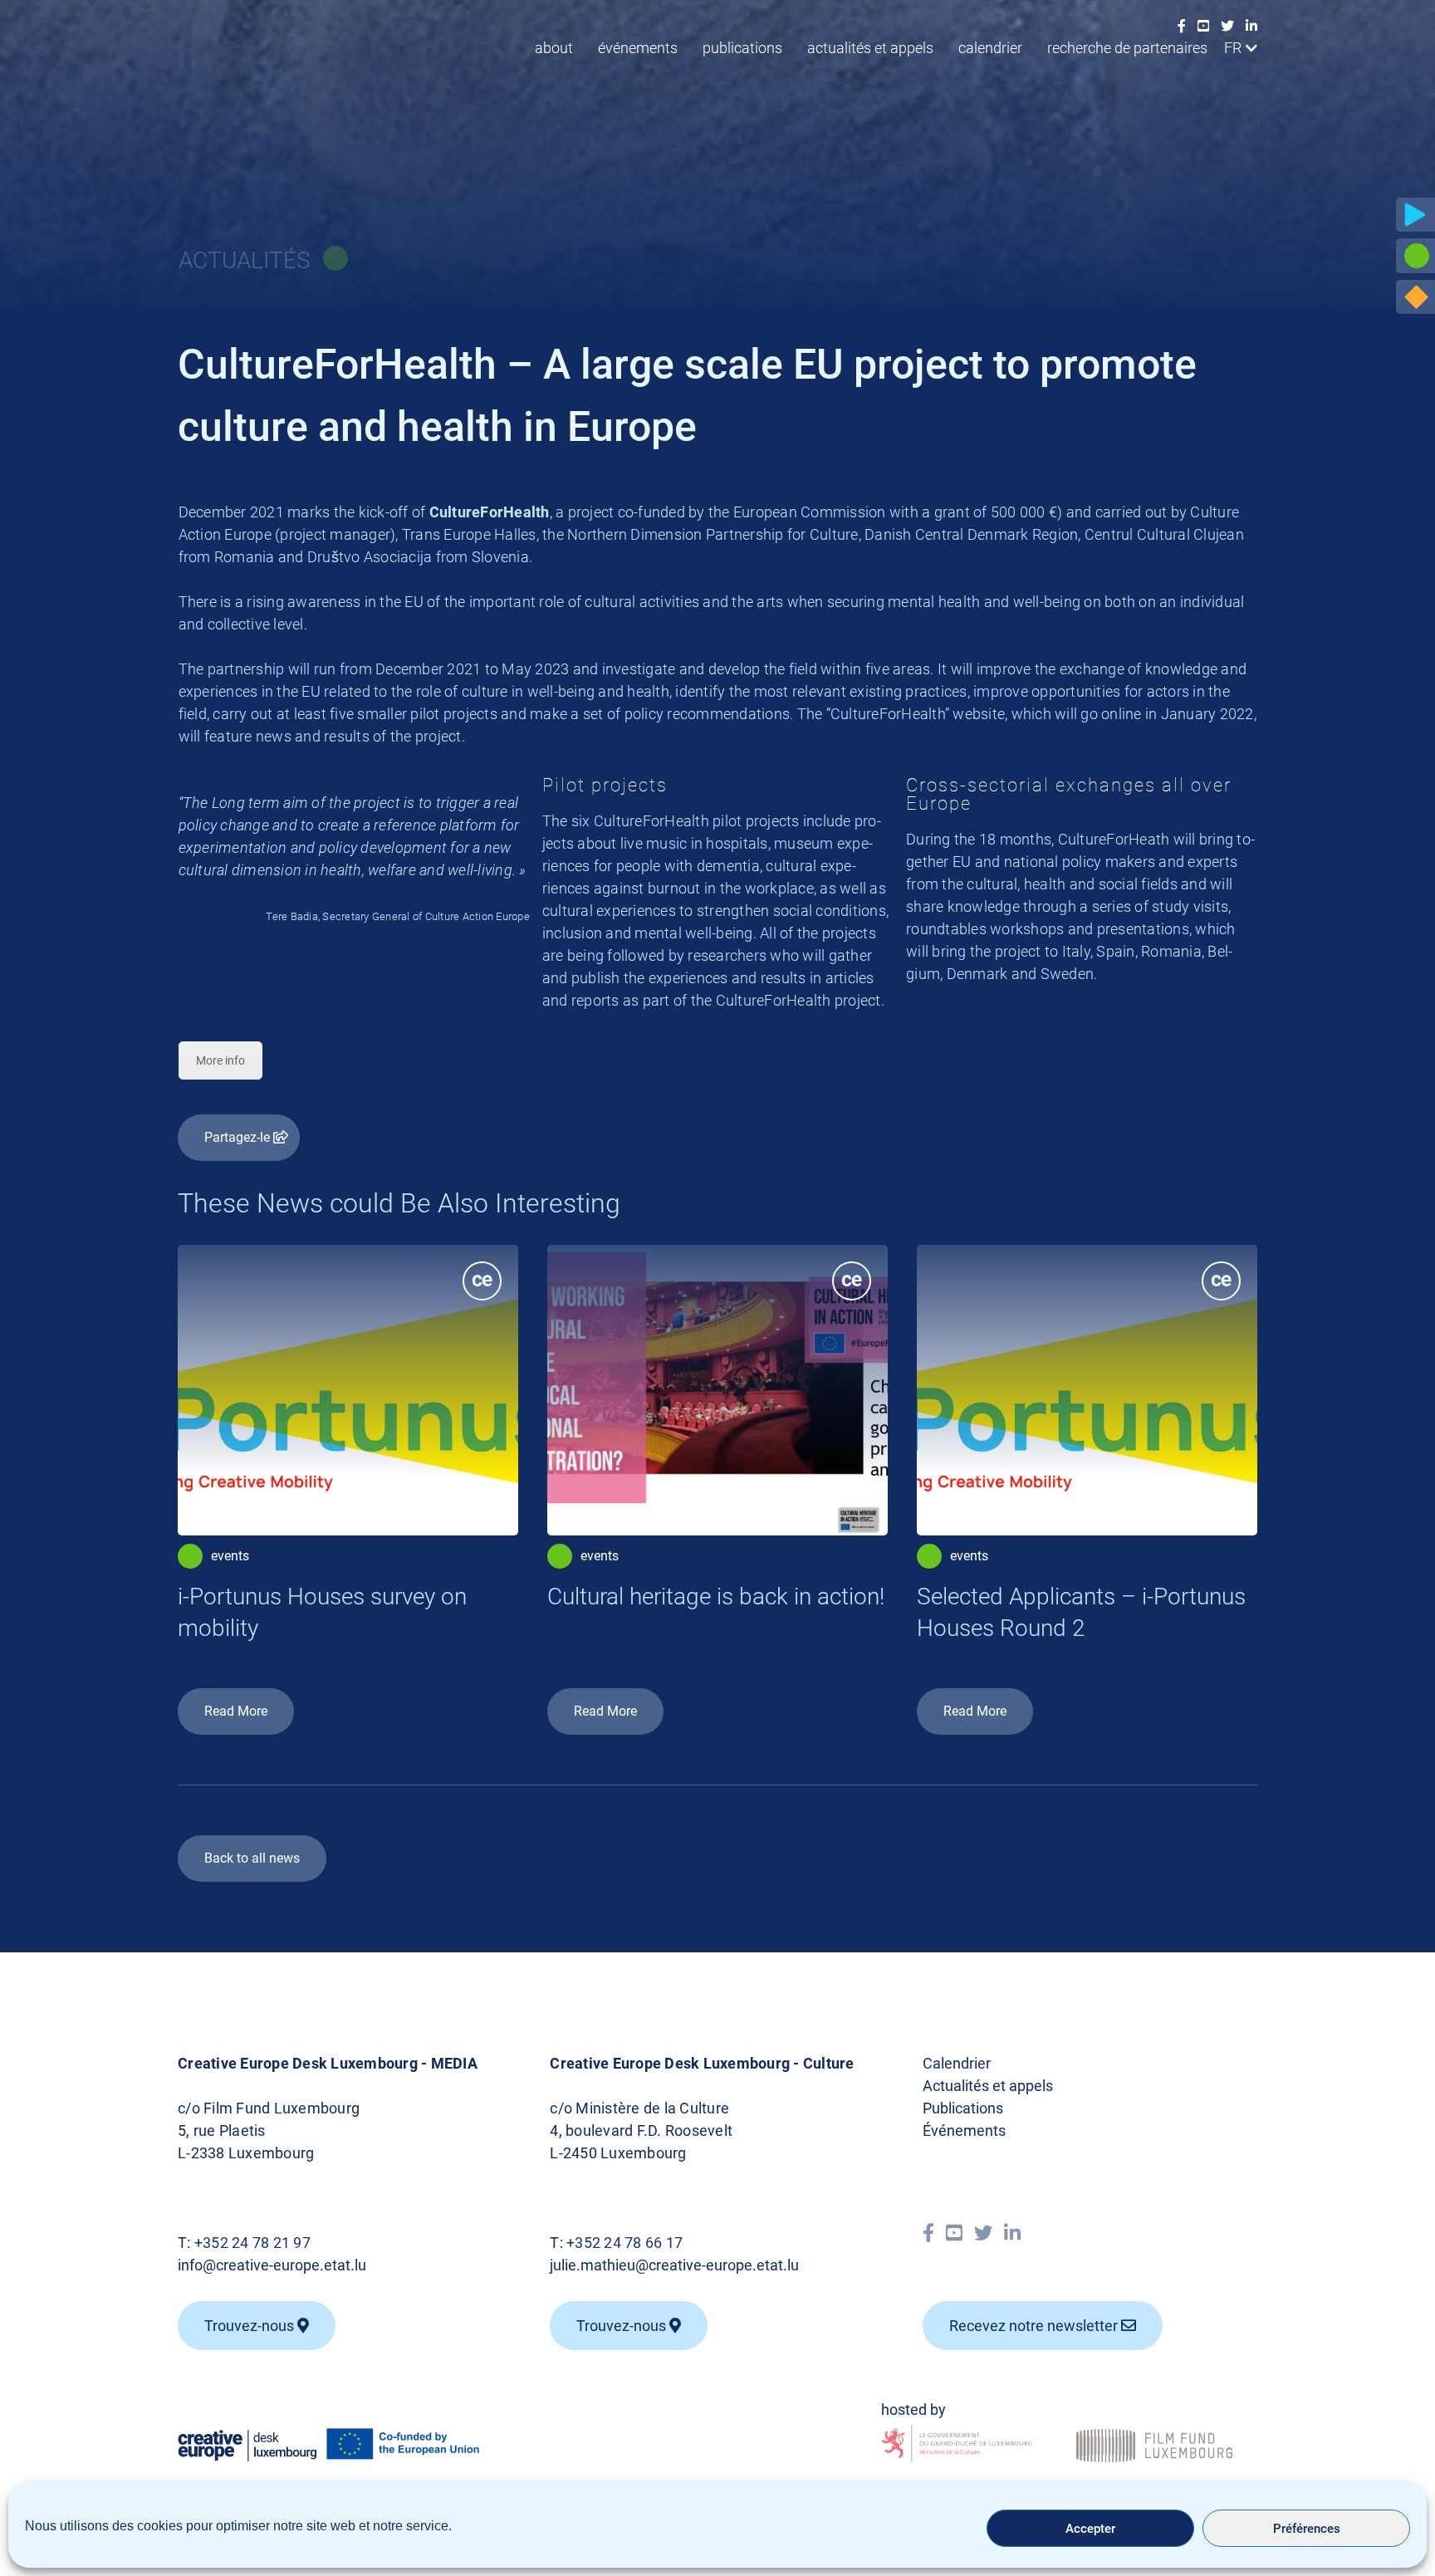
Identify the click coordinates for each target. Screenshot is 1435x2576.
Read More (236, 1711)
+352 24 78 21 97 (252, 2243)
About (554, 48)
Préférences (1307, 2529)
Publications (742, 48)
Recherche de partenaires (1127, 48)
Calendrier (990, 48)
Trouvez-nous (251, 2326)
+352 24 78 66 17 (624, 2243)
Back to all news (252, 1858)
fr (1233, 48)
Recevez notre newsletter (1035, 2326)
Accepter (1090, 2529)
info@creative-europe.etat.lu (272, 2265)
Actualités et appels (870, 48)
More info (220, 1060)
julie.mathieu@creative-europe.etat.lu (674, 2265)
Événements (638, 48)
